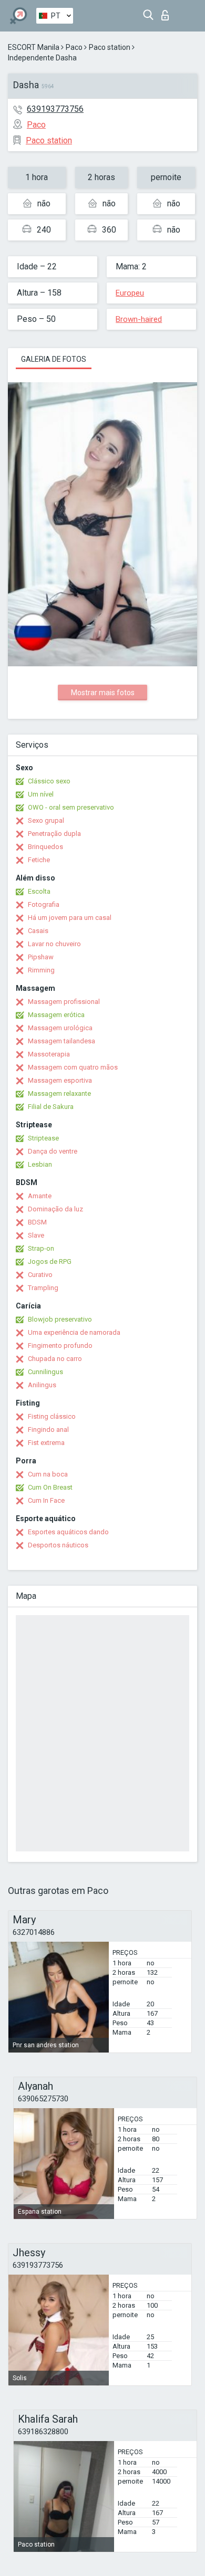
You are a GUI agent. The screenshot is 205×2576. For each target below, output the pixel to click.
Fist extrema (46, 1443)
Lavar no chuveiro (54, 944)
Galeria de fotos (54, 359)
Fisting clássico (52, 1416)
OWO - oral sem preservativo (71, 807)
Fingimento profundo (60, 1345)
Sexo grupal (46, 820)
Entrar (167, 12)
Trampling (43, 1288)
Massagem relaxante (59, 1093)
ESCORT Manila (34, 47)
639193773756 (55, 109)
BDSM (37, 1222)
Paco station (110, 47)
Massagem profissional (64, 1002)
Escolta (39, 891)
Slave (36, 1235)
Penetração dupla (54, 834)
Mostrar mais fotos (103, 693)
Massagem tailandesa (61, 1041)
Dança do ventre (53, 1151)
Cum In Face (46, 1500)
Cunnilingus (45, 1372)
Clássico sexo (49, 781)
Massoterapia (49, 1054)
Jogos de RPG (50, 1261)
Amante (40, 1196)
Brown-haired (139, 319)
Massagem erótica (56, 1015)
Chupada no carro (55, 1359)
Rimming (41, 970)
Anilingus (42, 1385)
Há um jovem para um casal (70, 918)
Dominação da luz (55, 1209)
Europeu (130, 293)
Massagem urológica (60, 1028)
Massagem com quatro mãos (73, 1067)
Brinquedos (45, 847)
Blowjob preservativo (60, 1319)
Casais (38, 931)
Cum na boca (48, 1474)
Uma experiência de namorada (74, 1332)
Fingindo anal (48, 1430)
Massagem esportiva (60, 1080)
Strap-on (41, 1248)
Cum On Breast (50, 1487)
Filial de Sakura (51, 1107)
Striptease (43, 1138)
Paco (74, 47)
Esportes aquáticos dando (68, 1532)
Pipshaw (41, 957)
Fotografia (44, 904)
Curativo (40, 1275)
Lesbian (40, 1164)
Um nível (41, 794)
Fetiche (39, 860)
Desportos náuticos (58, 1545)
